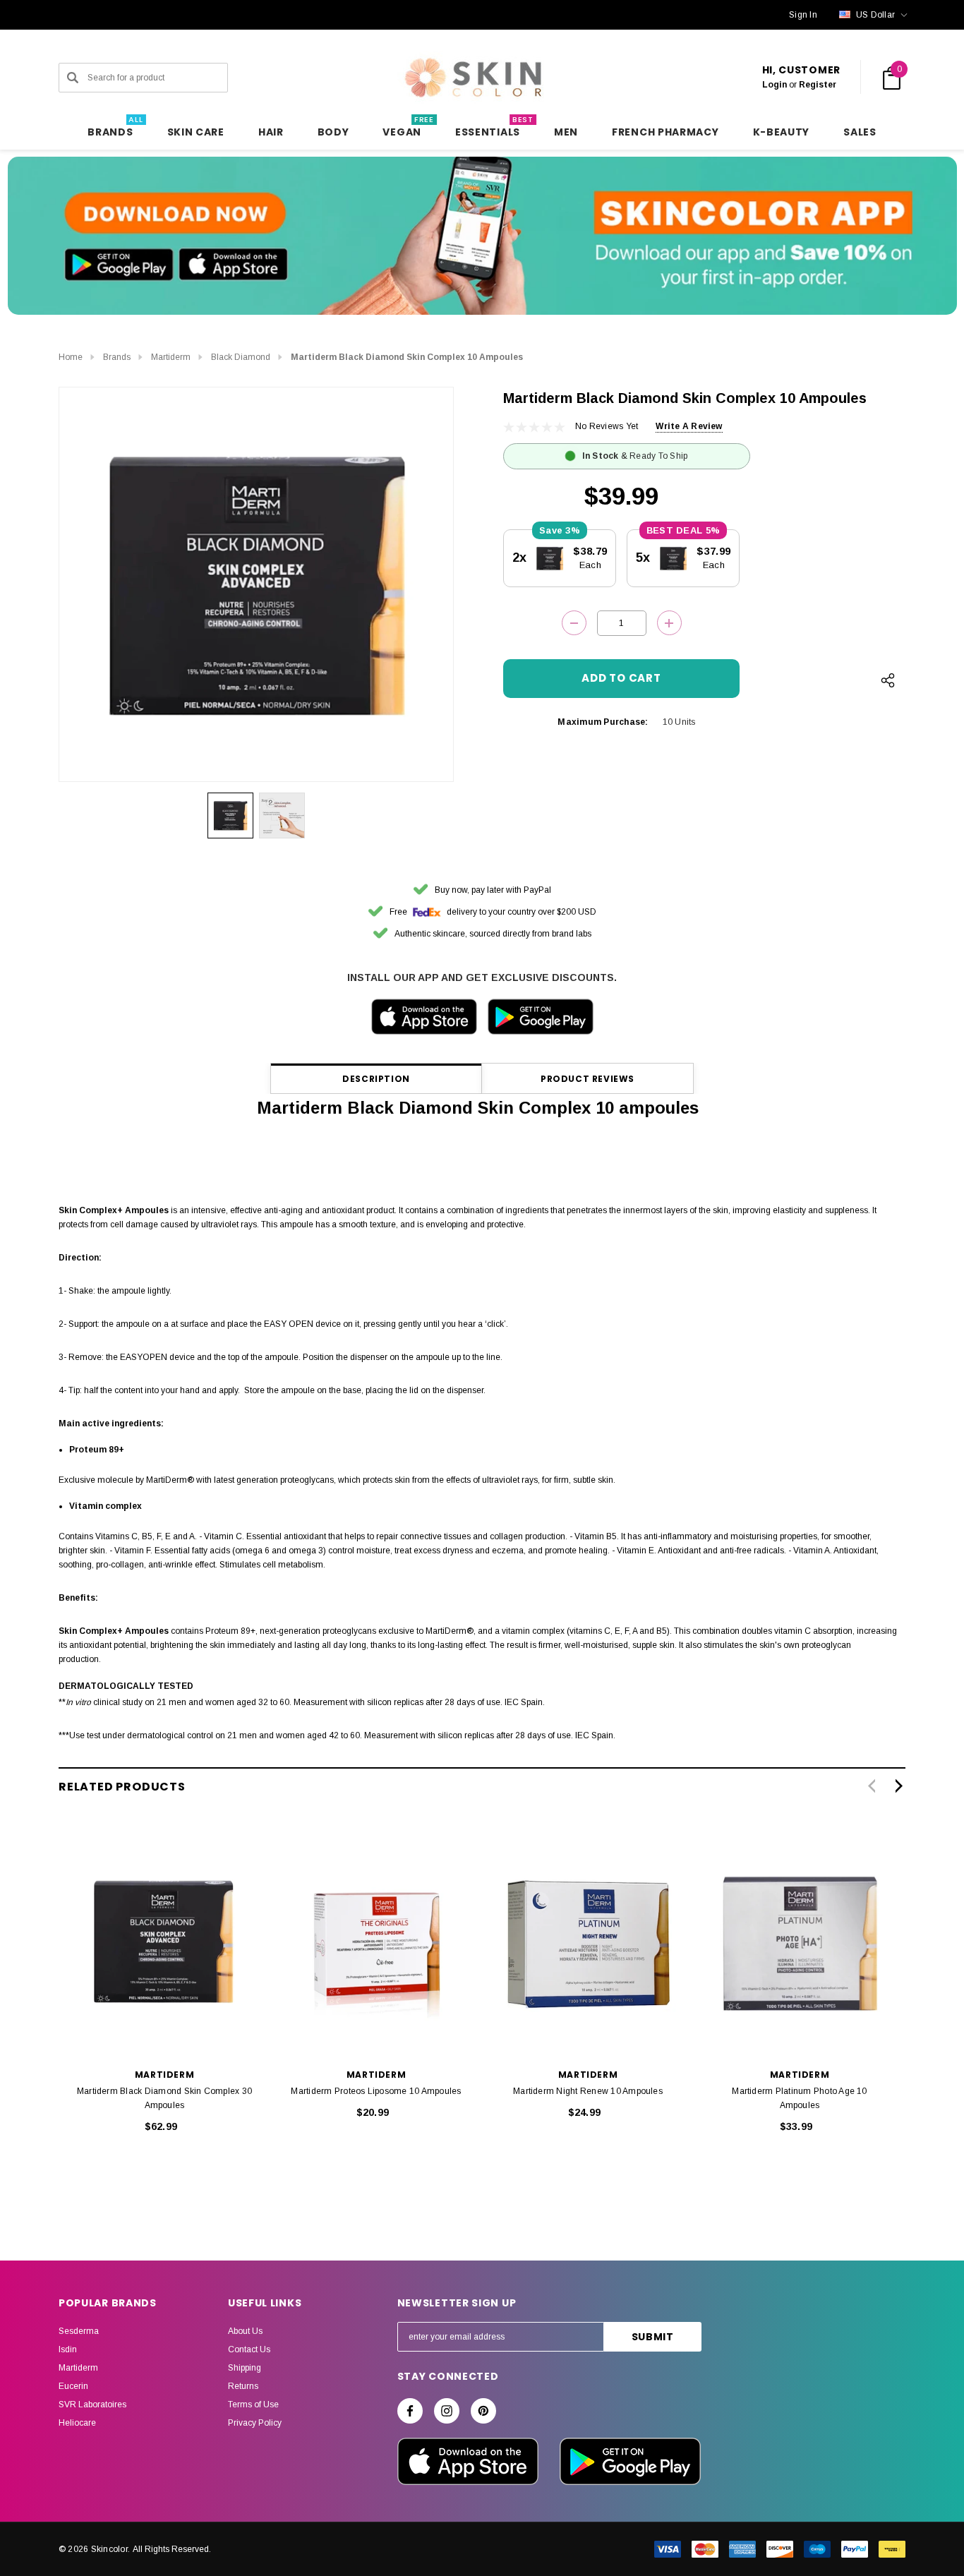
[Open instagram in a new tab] (447, 2411)
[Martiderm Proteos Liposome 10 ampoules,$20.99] (376, 1942)
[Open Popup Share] (888, 680)
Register (818, 85)
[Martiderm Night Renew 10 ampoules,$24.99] (588, 1942)
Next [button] (899, 1786)
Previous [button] (871, 1786)
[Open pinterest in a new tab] (483, 2411)
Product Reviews (588, 1079)
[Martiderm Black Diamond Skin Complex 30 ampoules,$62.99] (164, 1942)
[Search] (73, 78)
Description (376, 1079)
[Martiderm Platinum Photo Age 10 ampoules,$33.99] (800, 1942)
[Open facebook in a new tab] (410, 2411)
